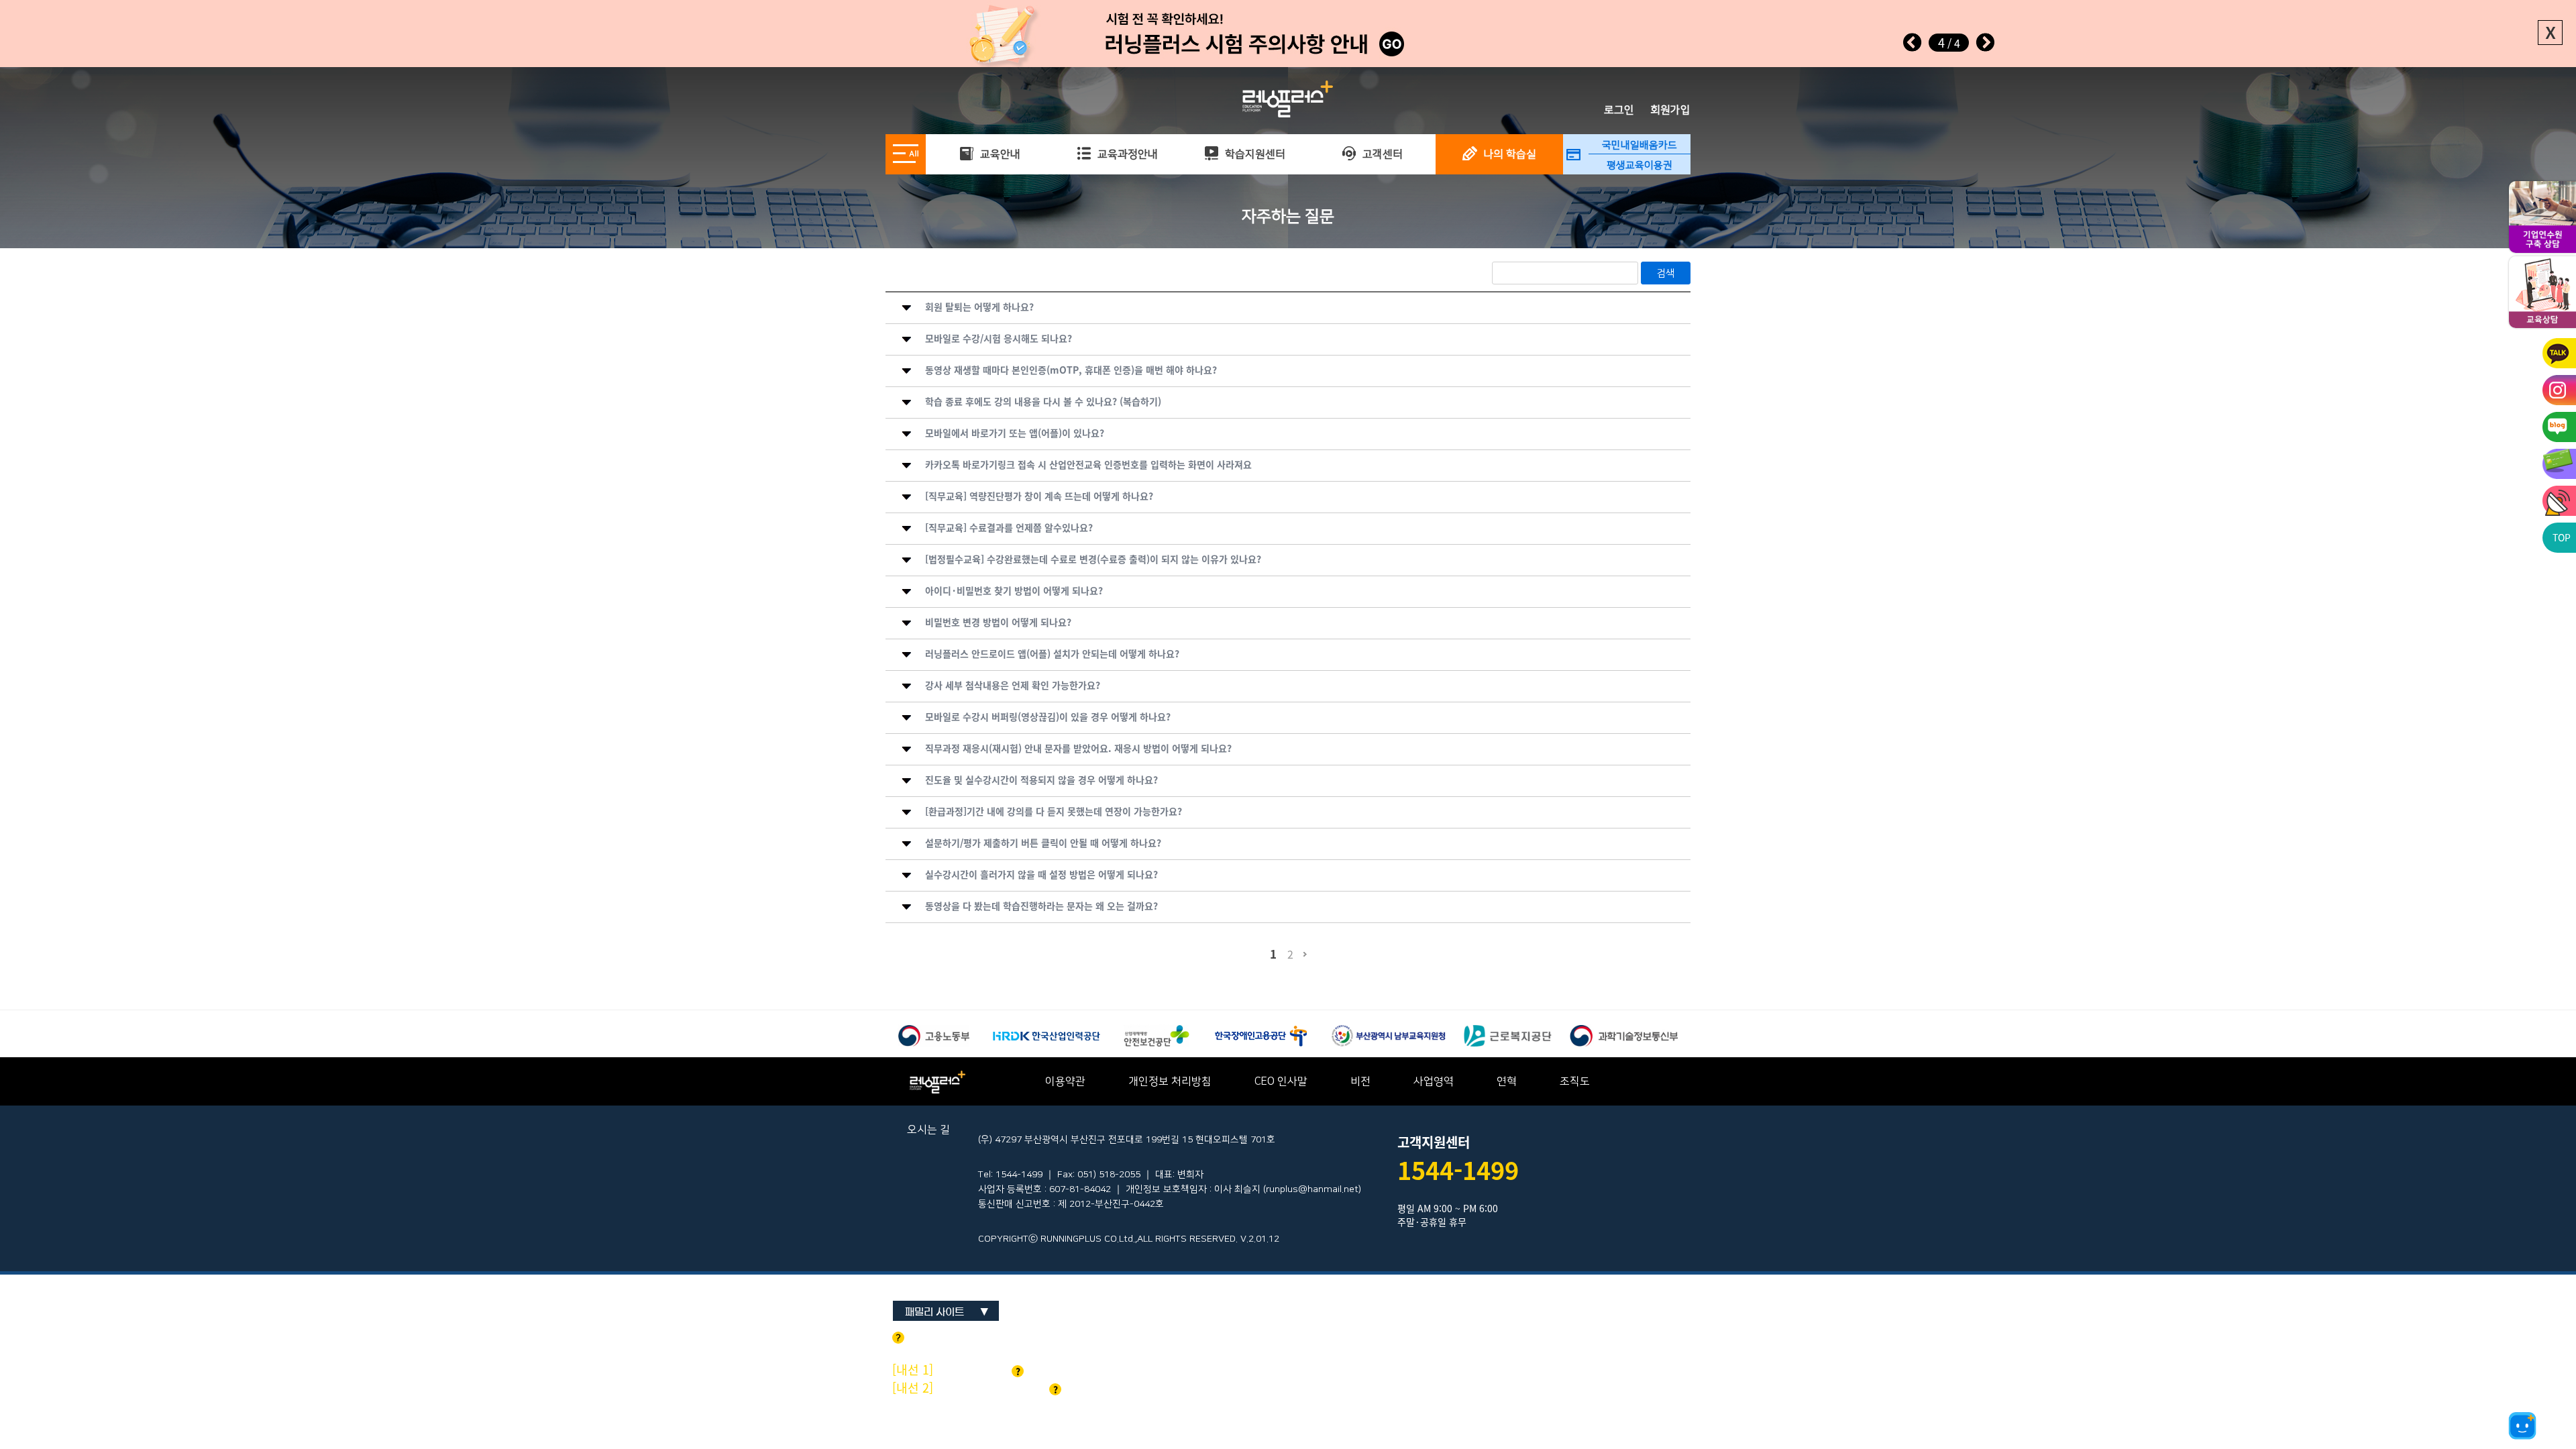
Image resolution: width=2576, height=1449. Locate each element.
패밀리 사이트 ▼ (947, 1312)
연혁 (1507, 1081)
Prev (1913, 42)
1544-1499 (1458, 1170)
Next (1985, 42)
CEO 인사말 (1281, 1081)
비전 (1360, 1081)
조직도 (1575, 1081)
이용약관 (1065, 1081)
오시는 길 (928, 1130)
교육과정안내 (1126, 154)
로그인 (1619, 110)
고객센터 (1381, 154)
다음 (1305, 960)
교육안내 (999, 154)
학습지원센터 (1254, 154)
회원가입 (1670, 110)
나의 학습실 (1508, 154)
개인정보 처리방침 (1170, 1081)
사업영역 (1434, 1081)
